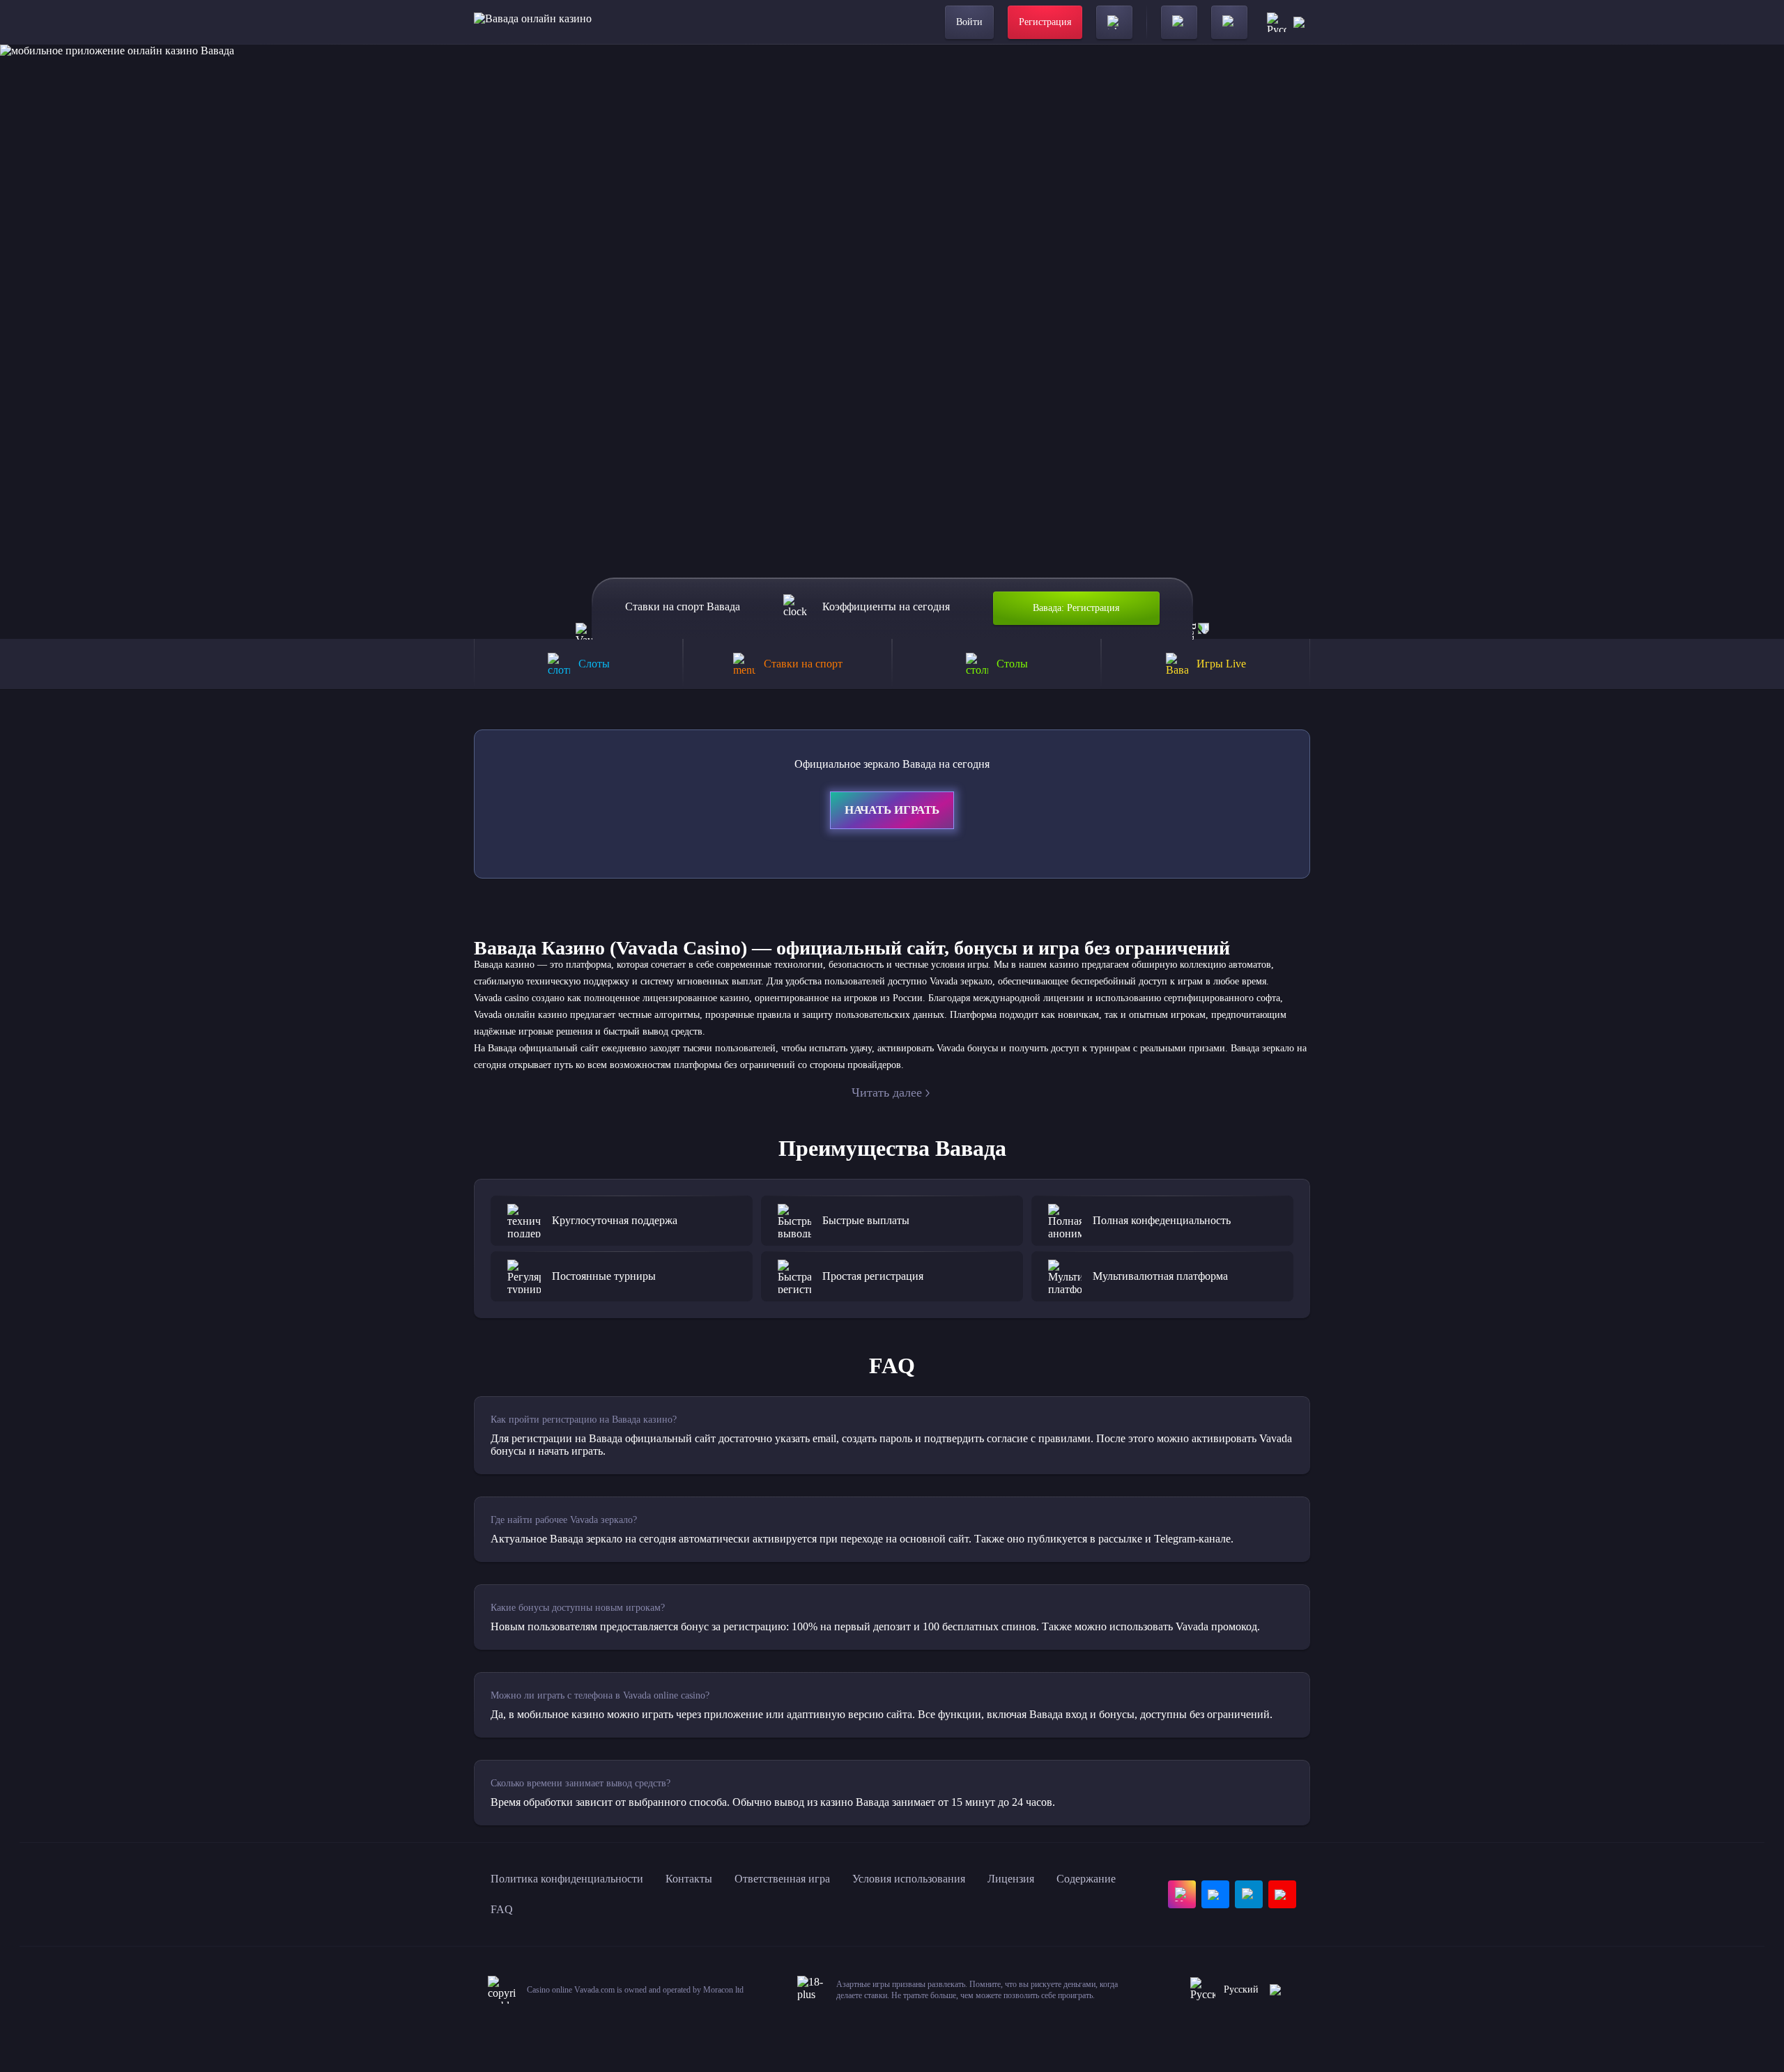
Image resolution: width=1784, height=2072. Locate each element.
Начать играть (892, 810)
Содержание (1086, 1879)
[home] (533, 22)
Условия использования (909, 1879)
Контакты (689, 1879)
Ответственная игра (782, 1879)
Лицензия (1011, 1879)
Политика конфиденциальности (567, 1879)
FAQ (502, 1909)
